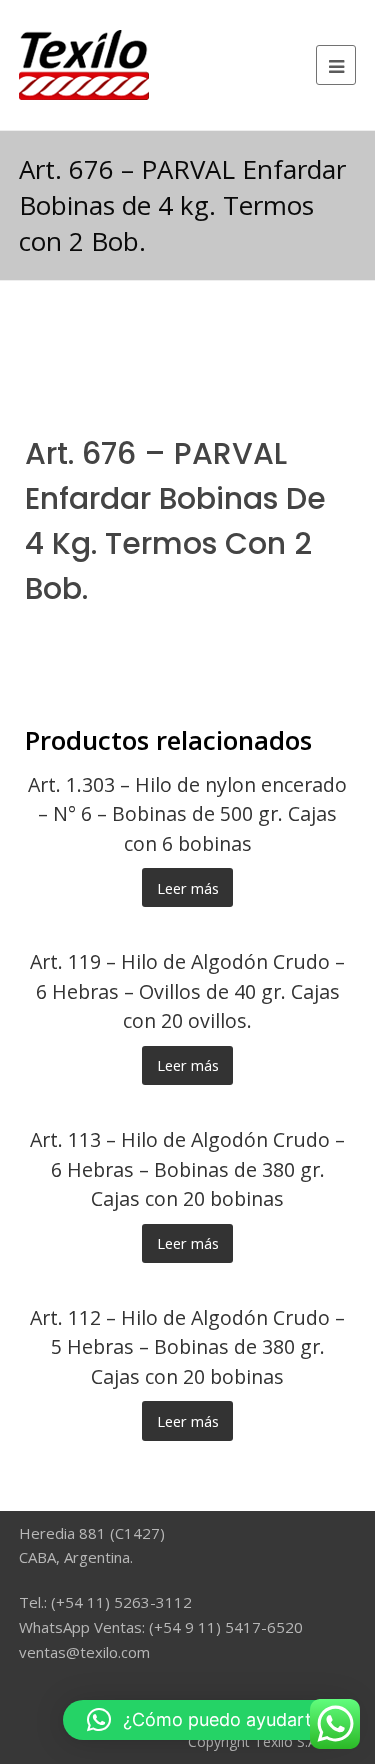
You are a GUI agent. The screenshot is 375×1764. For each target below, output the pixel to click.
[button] (209, 1720)
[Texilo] (84, 63)
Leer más (188, 888)
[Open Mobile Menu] (336, 65)
